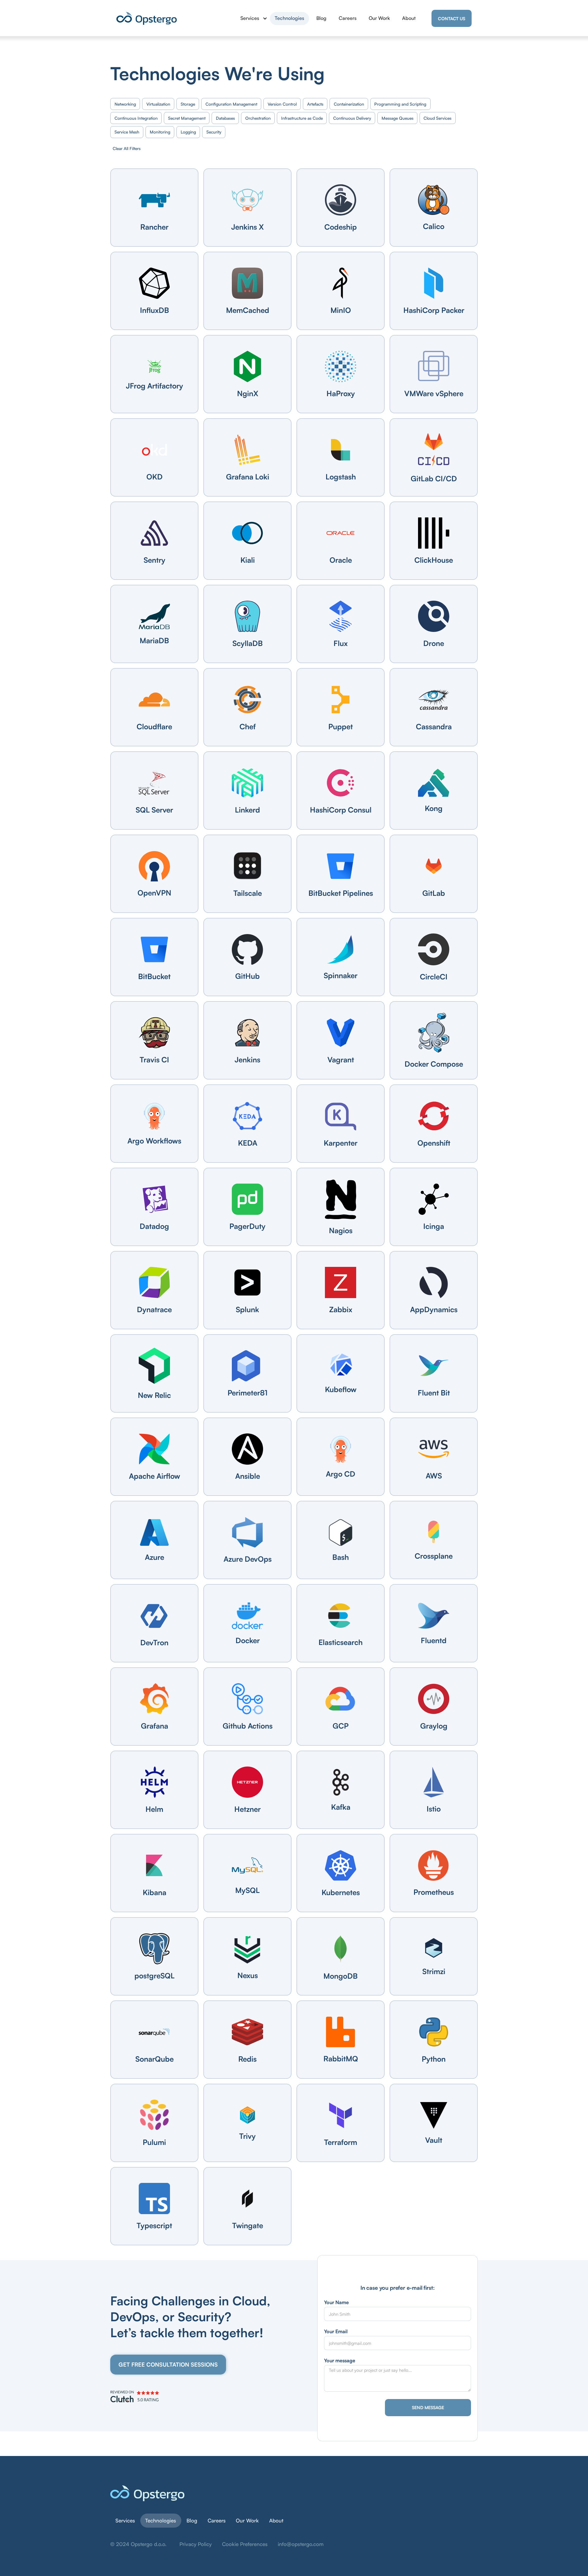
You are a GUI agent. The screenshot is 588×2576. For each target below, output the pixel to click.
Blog (321, 18)
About (409, 18)
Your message (340, 2360)
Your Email (336, 2331)
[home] (147, 18)
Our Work (379, 18)
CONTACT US (452, 19)
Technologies (289, 18)
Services (125, 2520)
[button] (251, 18)
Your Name (336, 2302)
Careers (348, 18)
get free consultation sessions (168, 2364)
